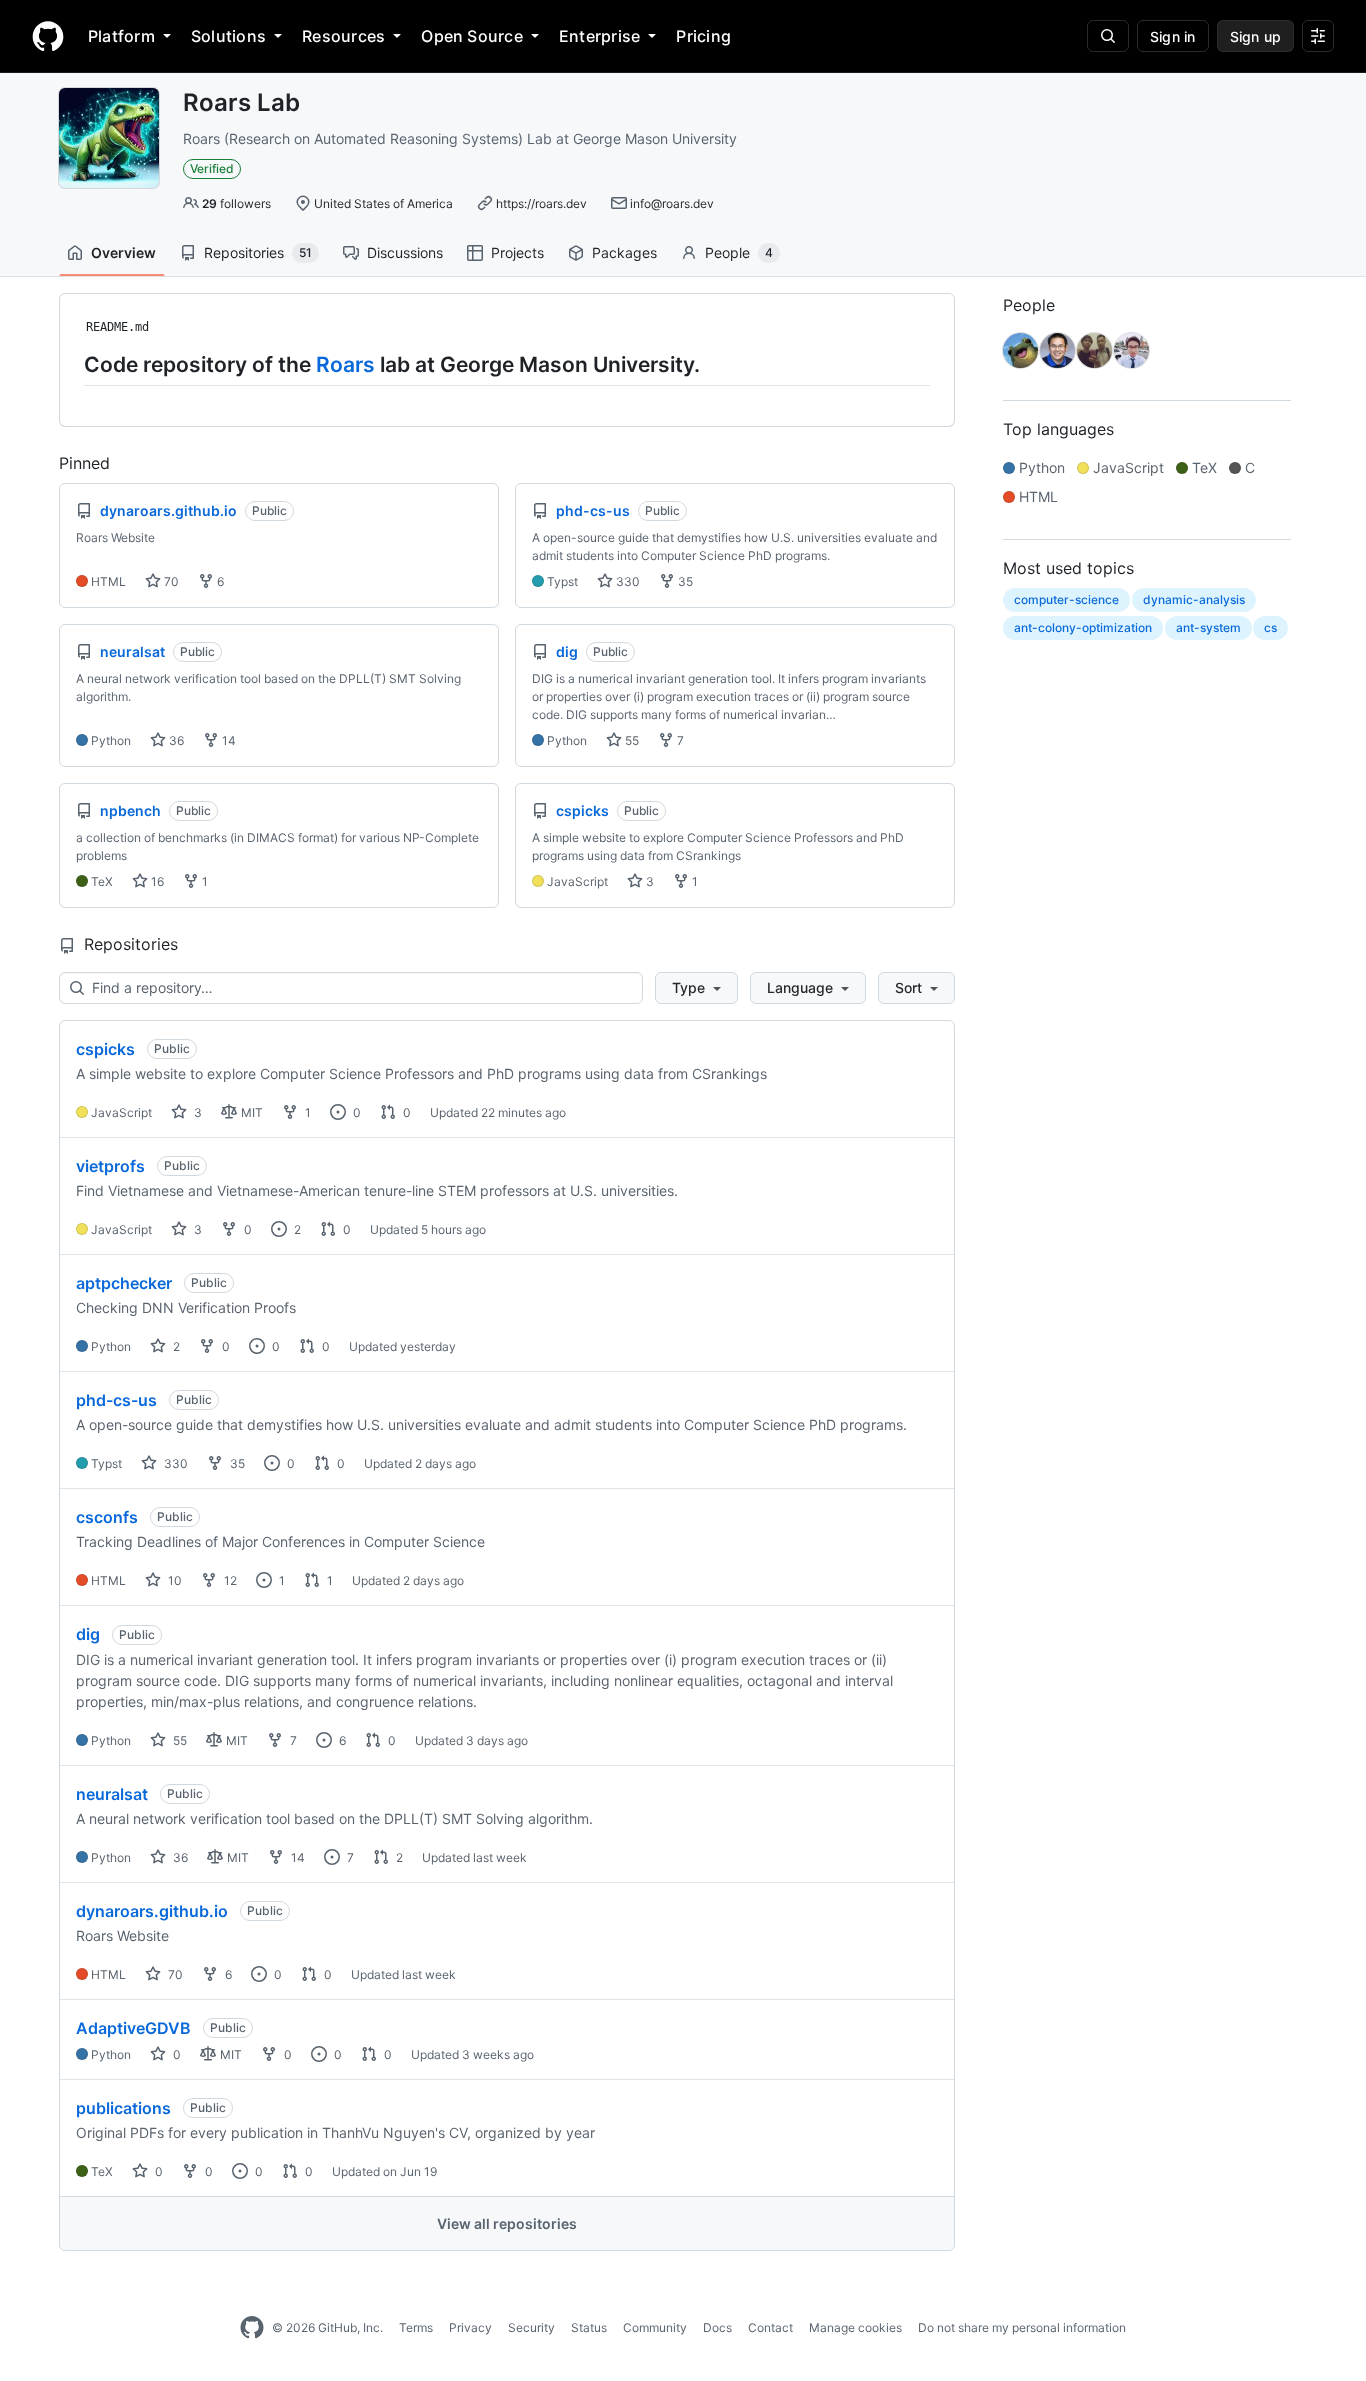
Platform (121, 36)
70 (170, 581)
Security (531, 2327)
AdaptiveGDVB (133, 2028)
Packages (624, 252)
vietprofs (110, 1166)
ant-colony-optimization (1083, 627)
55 (630, 740)
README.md (117, 327)
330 (626, 581)
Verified (212, 168)
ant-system (1208, 627)
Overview (123, 252)
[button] (696, 988)
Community (655, 2327)
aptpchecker (124, 1283)
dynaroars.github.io (152, 1911)
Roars (345, 364)
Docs (717, 2327)
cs (1270, 627)
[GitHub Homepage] (252, 2328)
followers (236, 203)
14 (227, 740)
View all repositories (507, 2223)
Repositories (258, 252)
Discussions (405, 252)
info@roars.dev (672, 203)
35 (684, 581)
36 (175, 740)
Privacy (470, 2327)
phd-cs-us (116, 1400)
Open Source (472, 36)
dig (88, 1634)
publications (123, 2108)
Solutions (228, 36)
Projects (517, 252)
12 (229, 1580)
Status (589, 2327)
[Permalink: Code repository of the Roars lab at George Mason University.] (70, 364)
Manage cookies (855, 2327)
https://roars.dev (541, 203)
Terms (416, 2327)
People (739, 252)
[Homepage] (48, 36)
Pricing (703, 36)
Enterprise (599, 36)
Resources (343, 36)
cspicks (105, 1049)
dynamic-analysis (1194, 599)
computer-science (1066, 599)
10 (173, 1580)
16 (156, 881)
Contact (770, 2327)
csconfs (107, 1517)
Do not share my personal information (1022, 2327)
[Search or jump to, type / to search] (1108, 36)
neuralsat (112, 1794)
